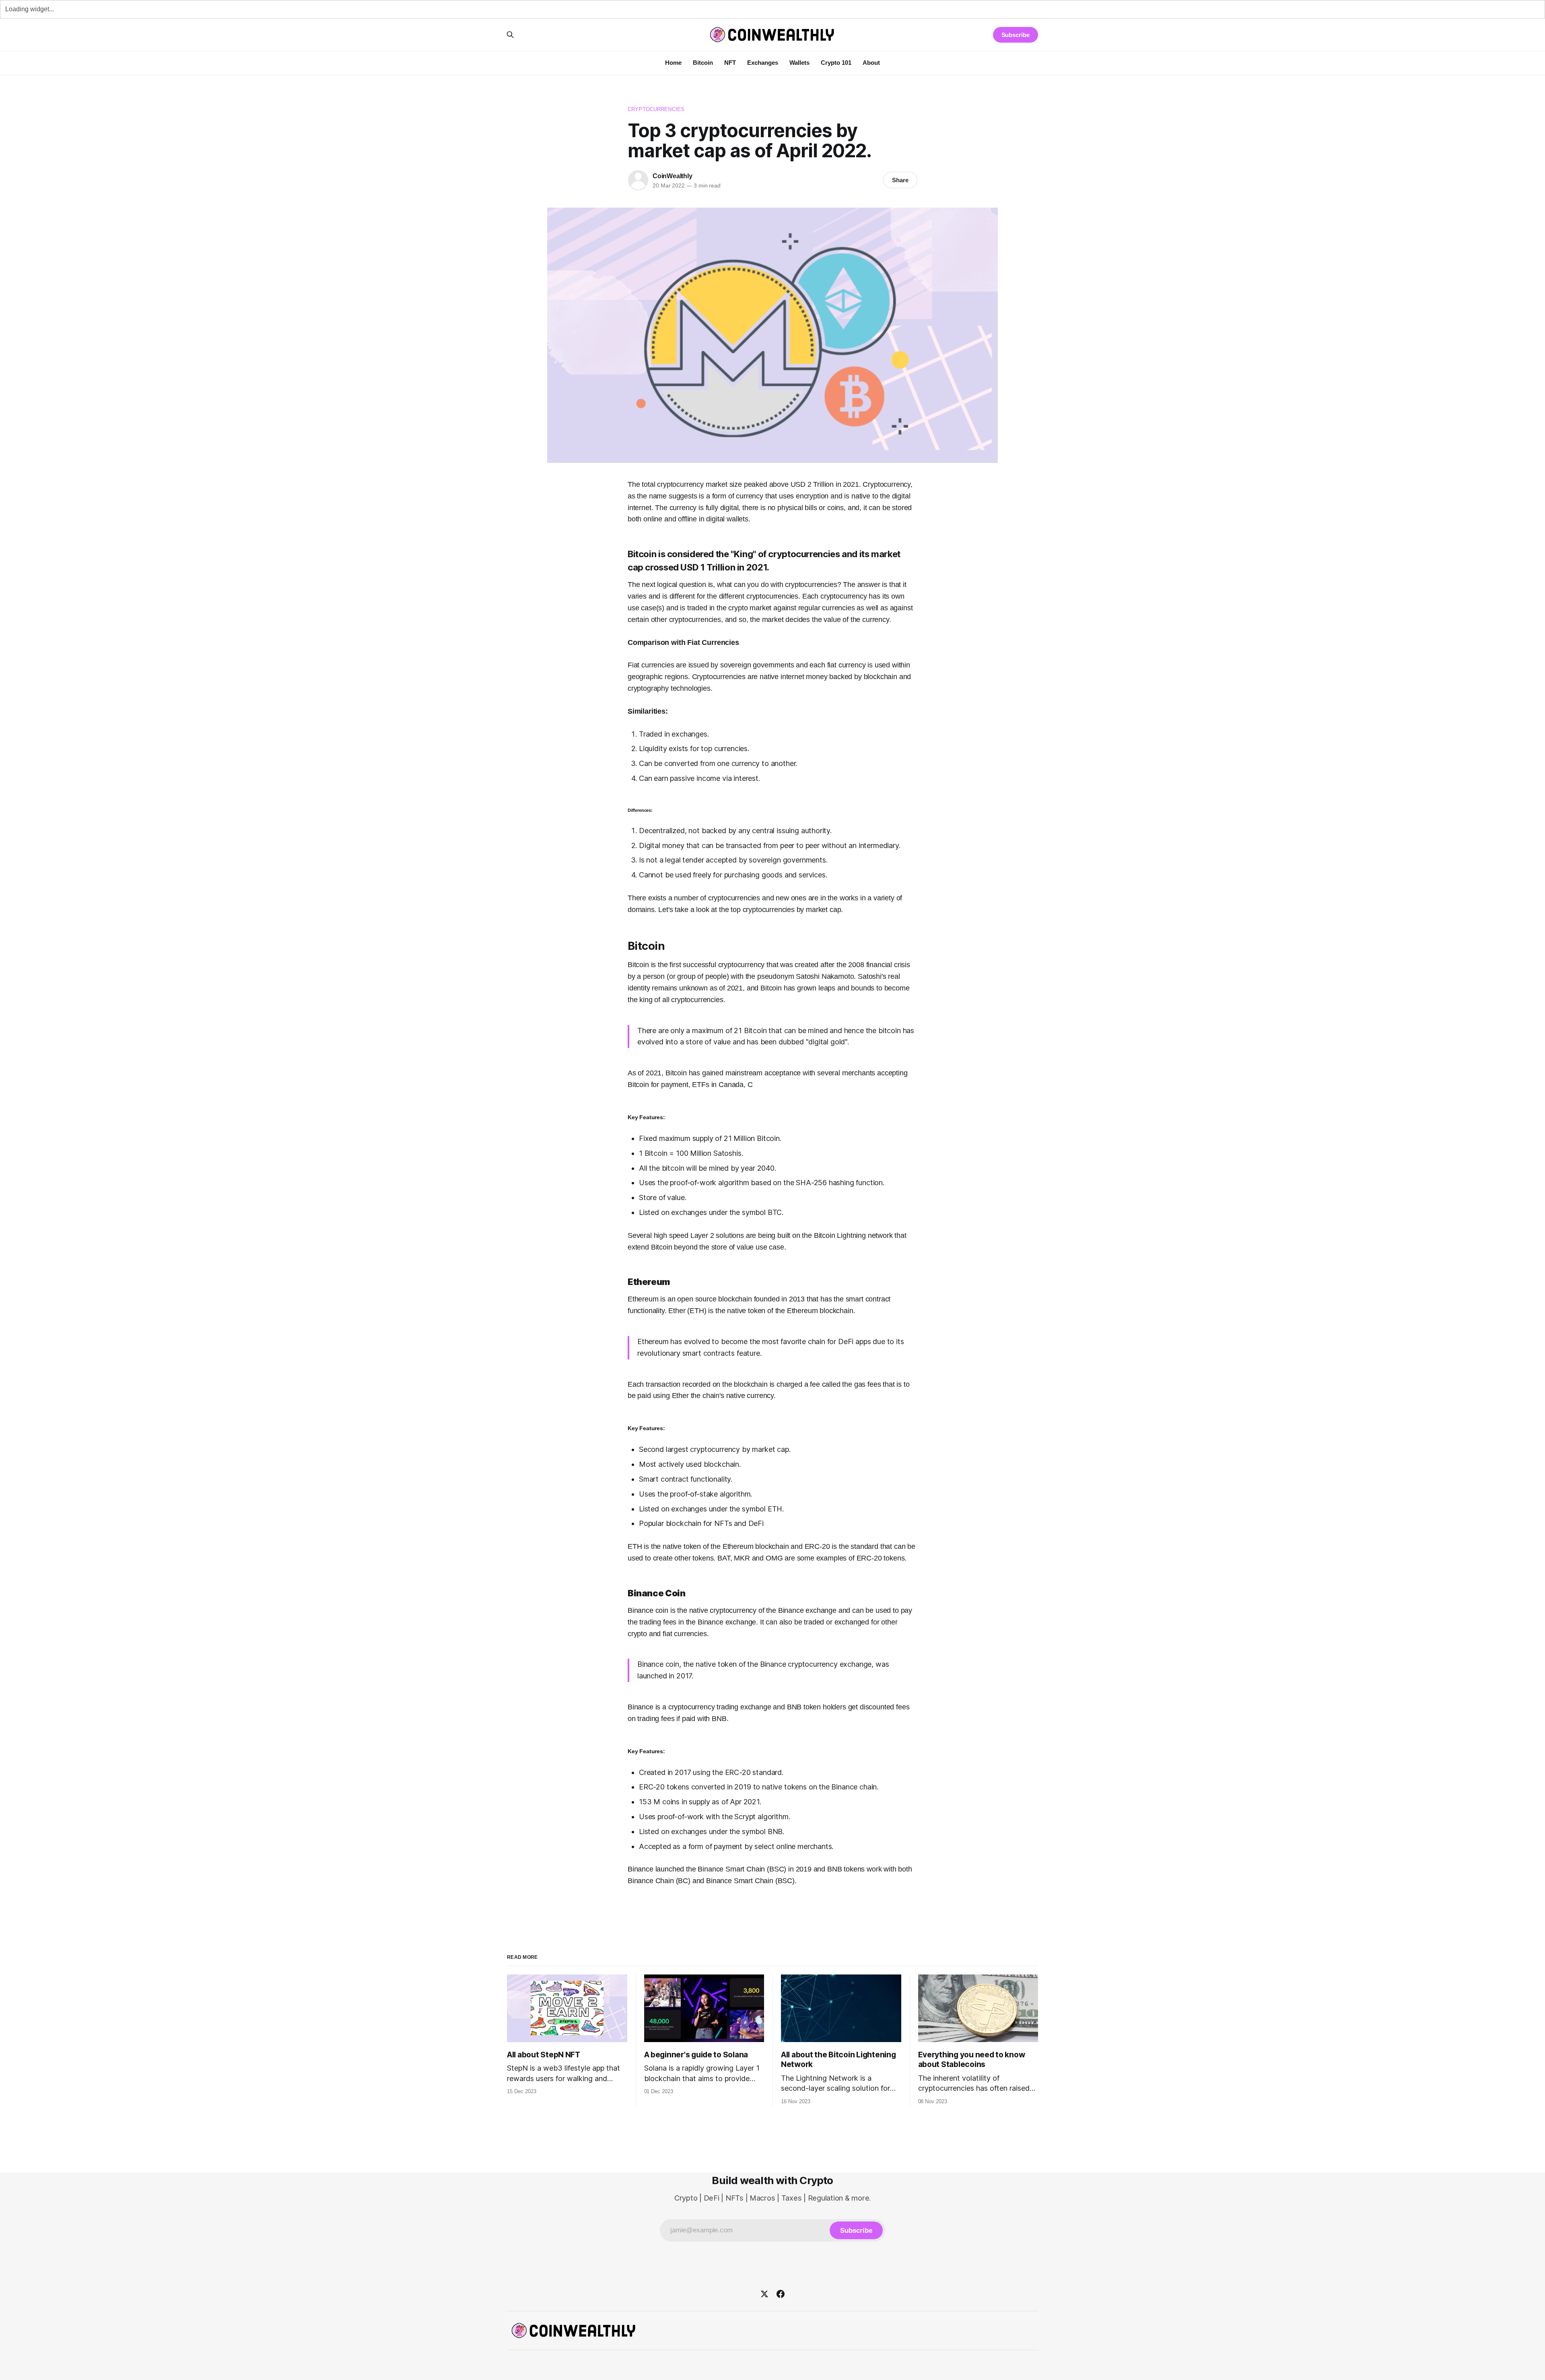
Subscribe (1016, 35)
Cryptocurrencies (656, 109)
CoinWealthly (673, 176)
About (871, 63)
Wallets (799, 63)
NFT (730, 63)
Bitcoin (703, 63)
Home (673, 63)
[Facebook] (781, 2294)
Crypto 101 (836, 63)
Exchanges (763, 63)
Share (900, 180)
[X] (764, 2294)
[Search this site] (510, 35)
